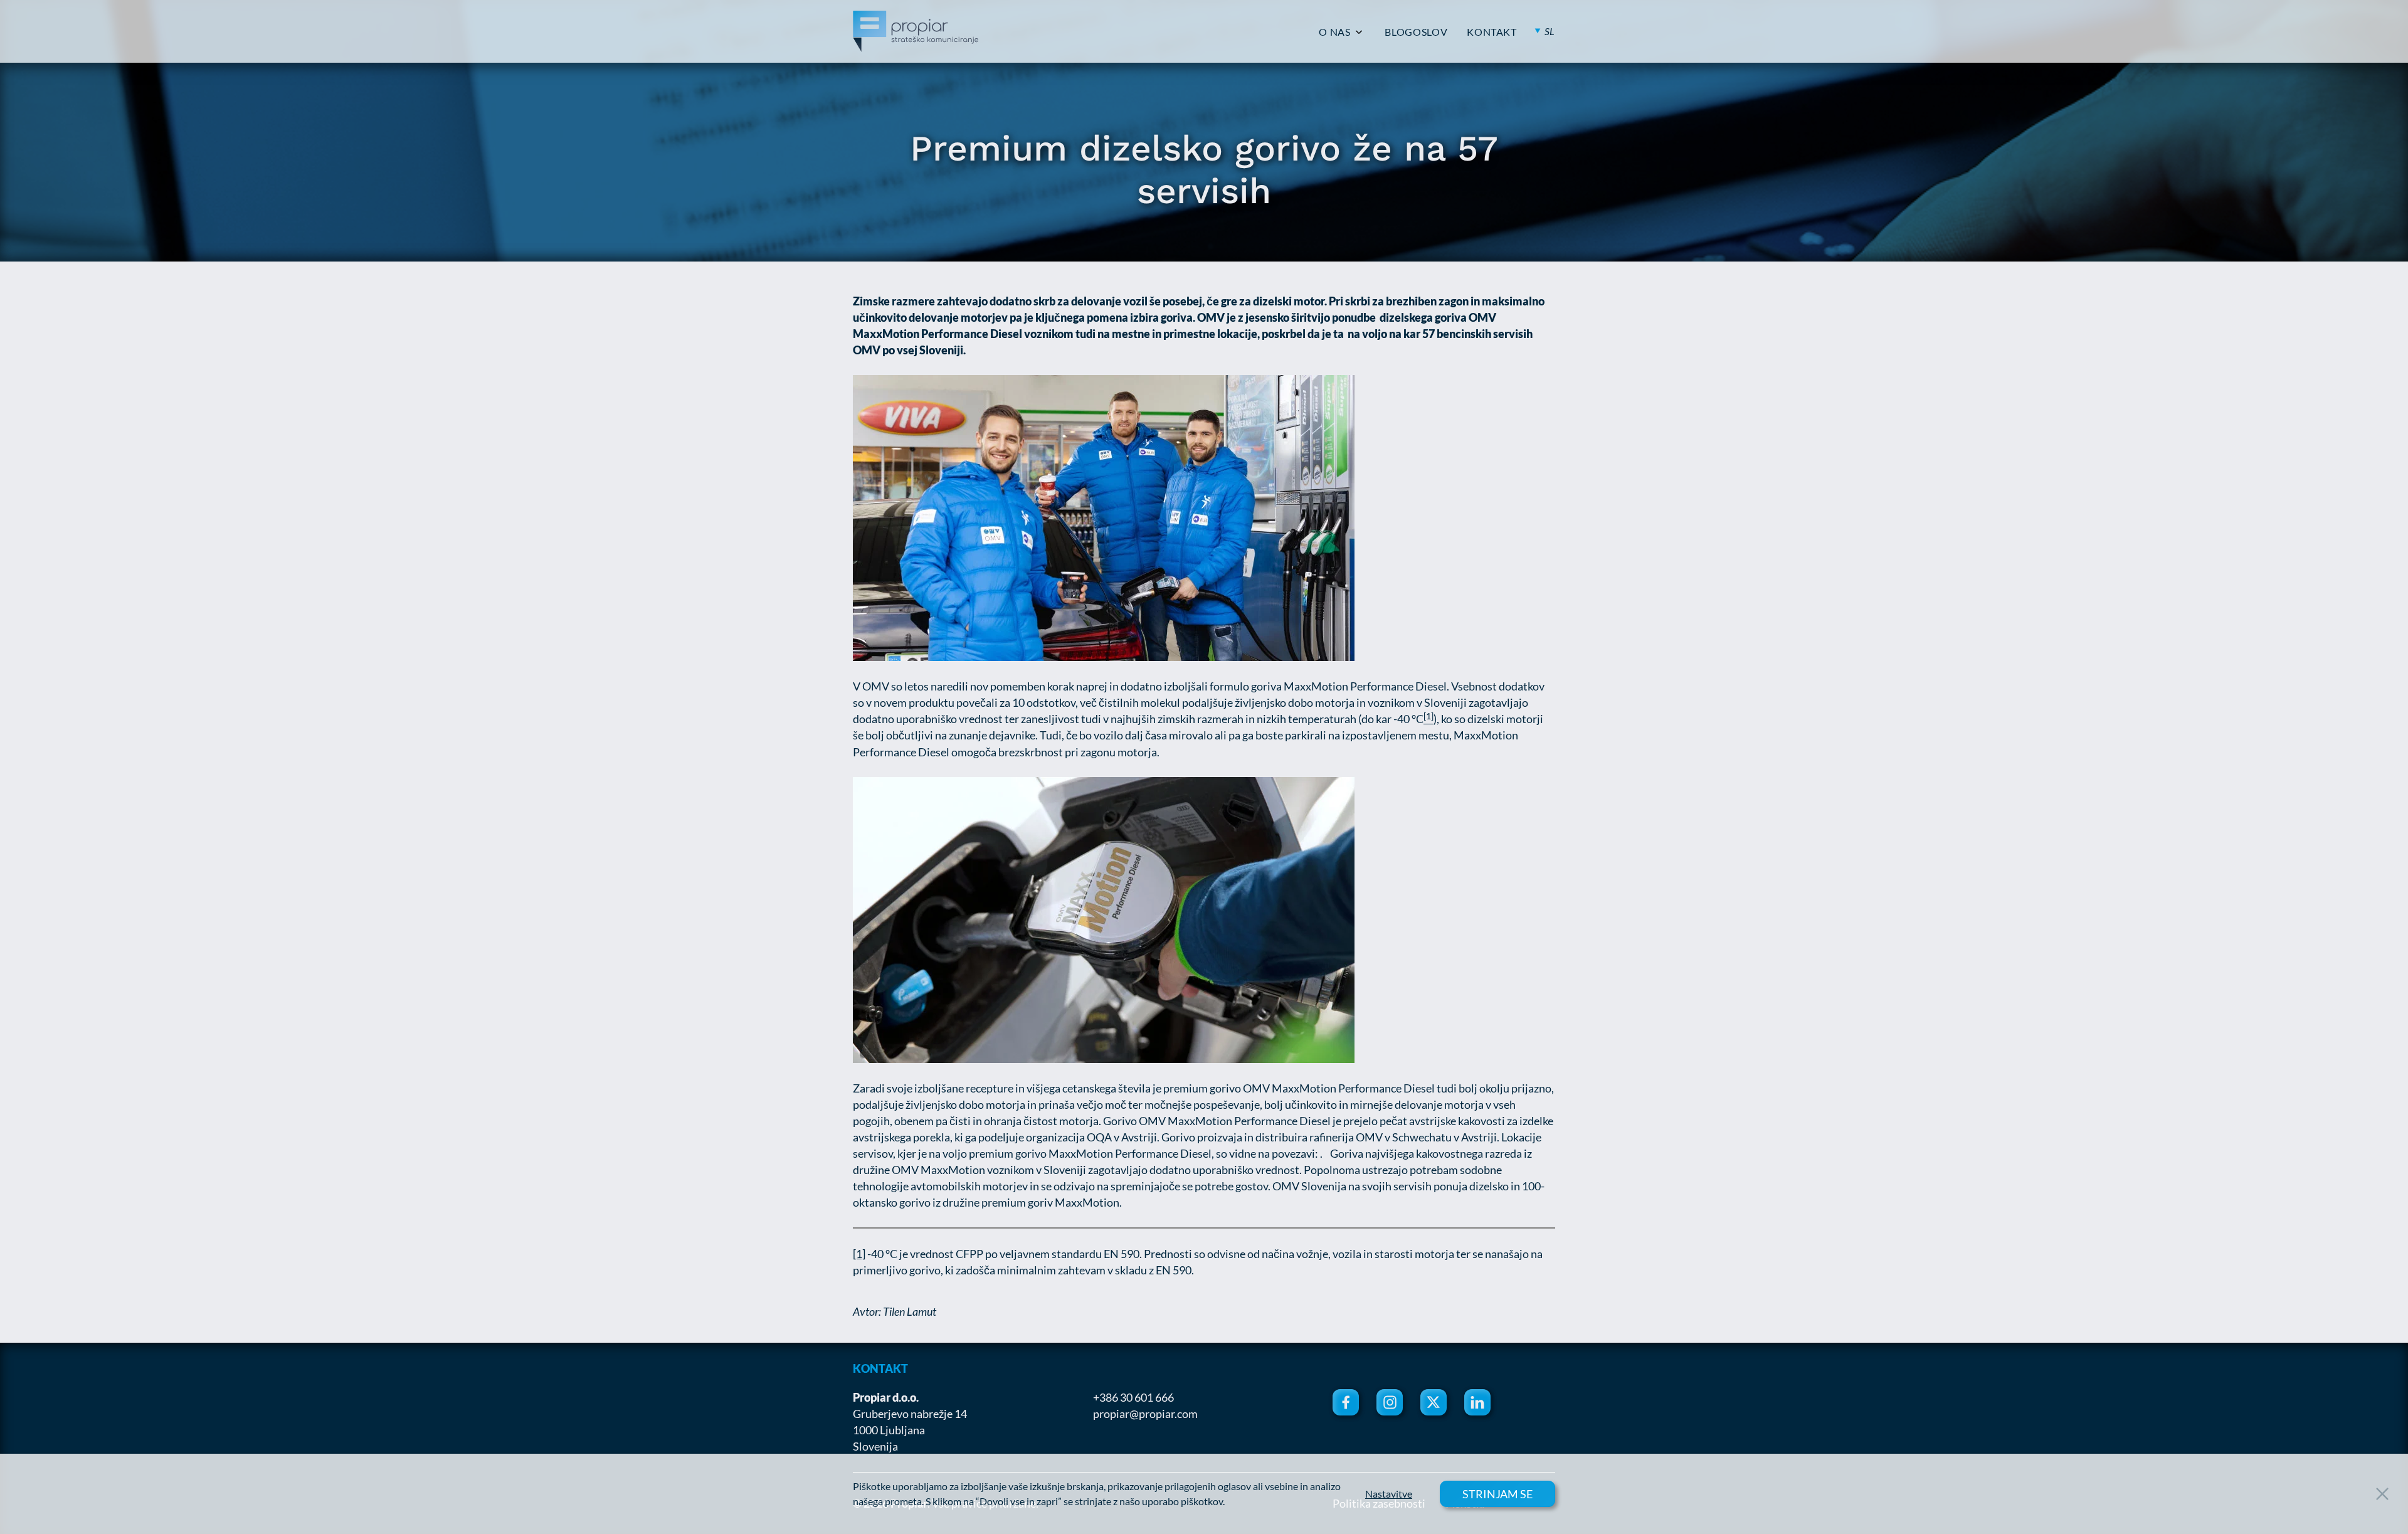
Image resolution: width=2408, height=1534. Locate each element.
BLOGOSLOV (1416, 32)
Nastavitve (1389, 1494)
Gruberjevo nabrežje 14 (910, 1414)
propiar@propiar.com (1145, 1414)
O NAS (1334, 32)
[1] (859, 1254)
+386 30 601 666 (1133, 1397)
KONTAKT (1492, 32)
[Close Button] (2382, 1494)
